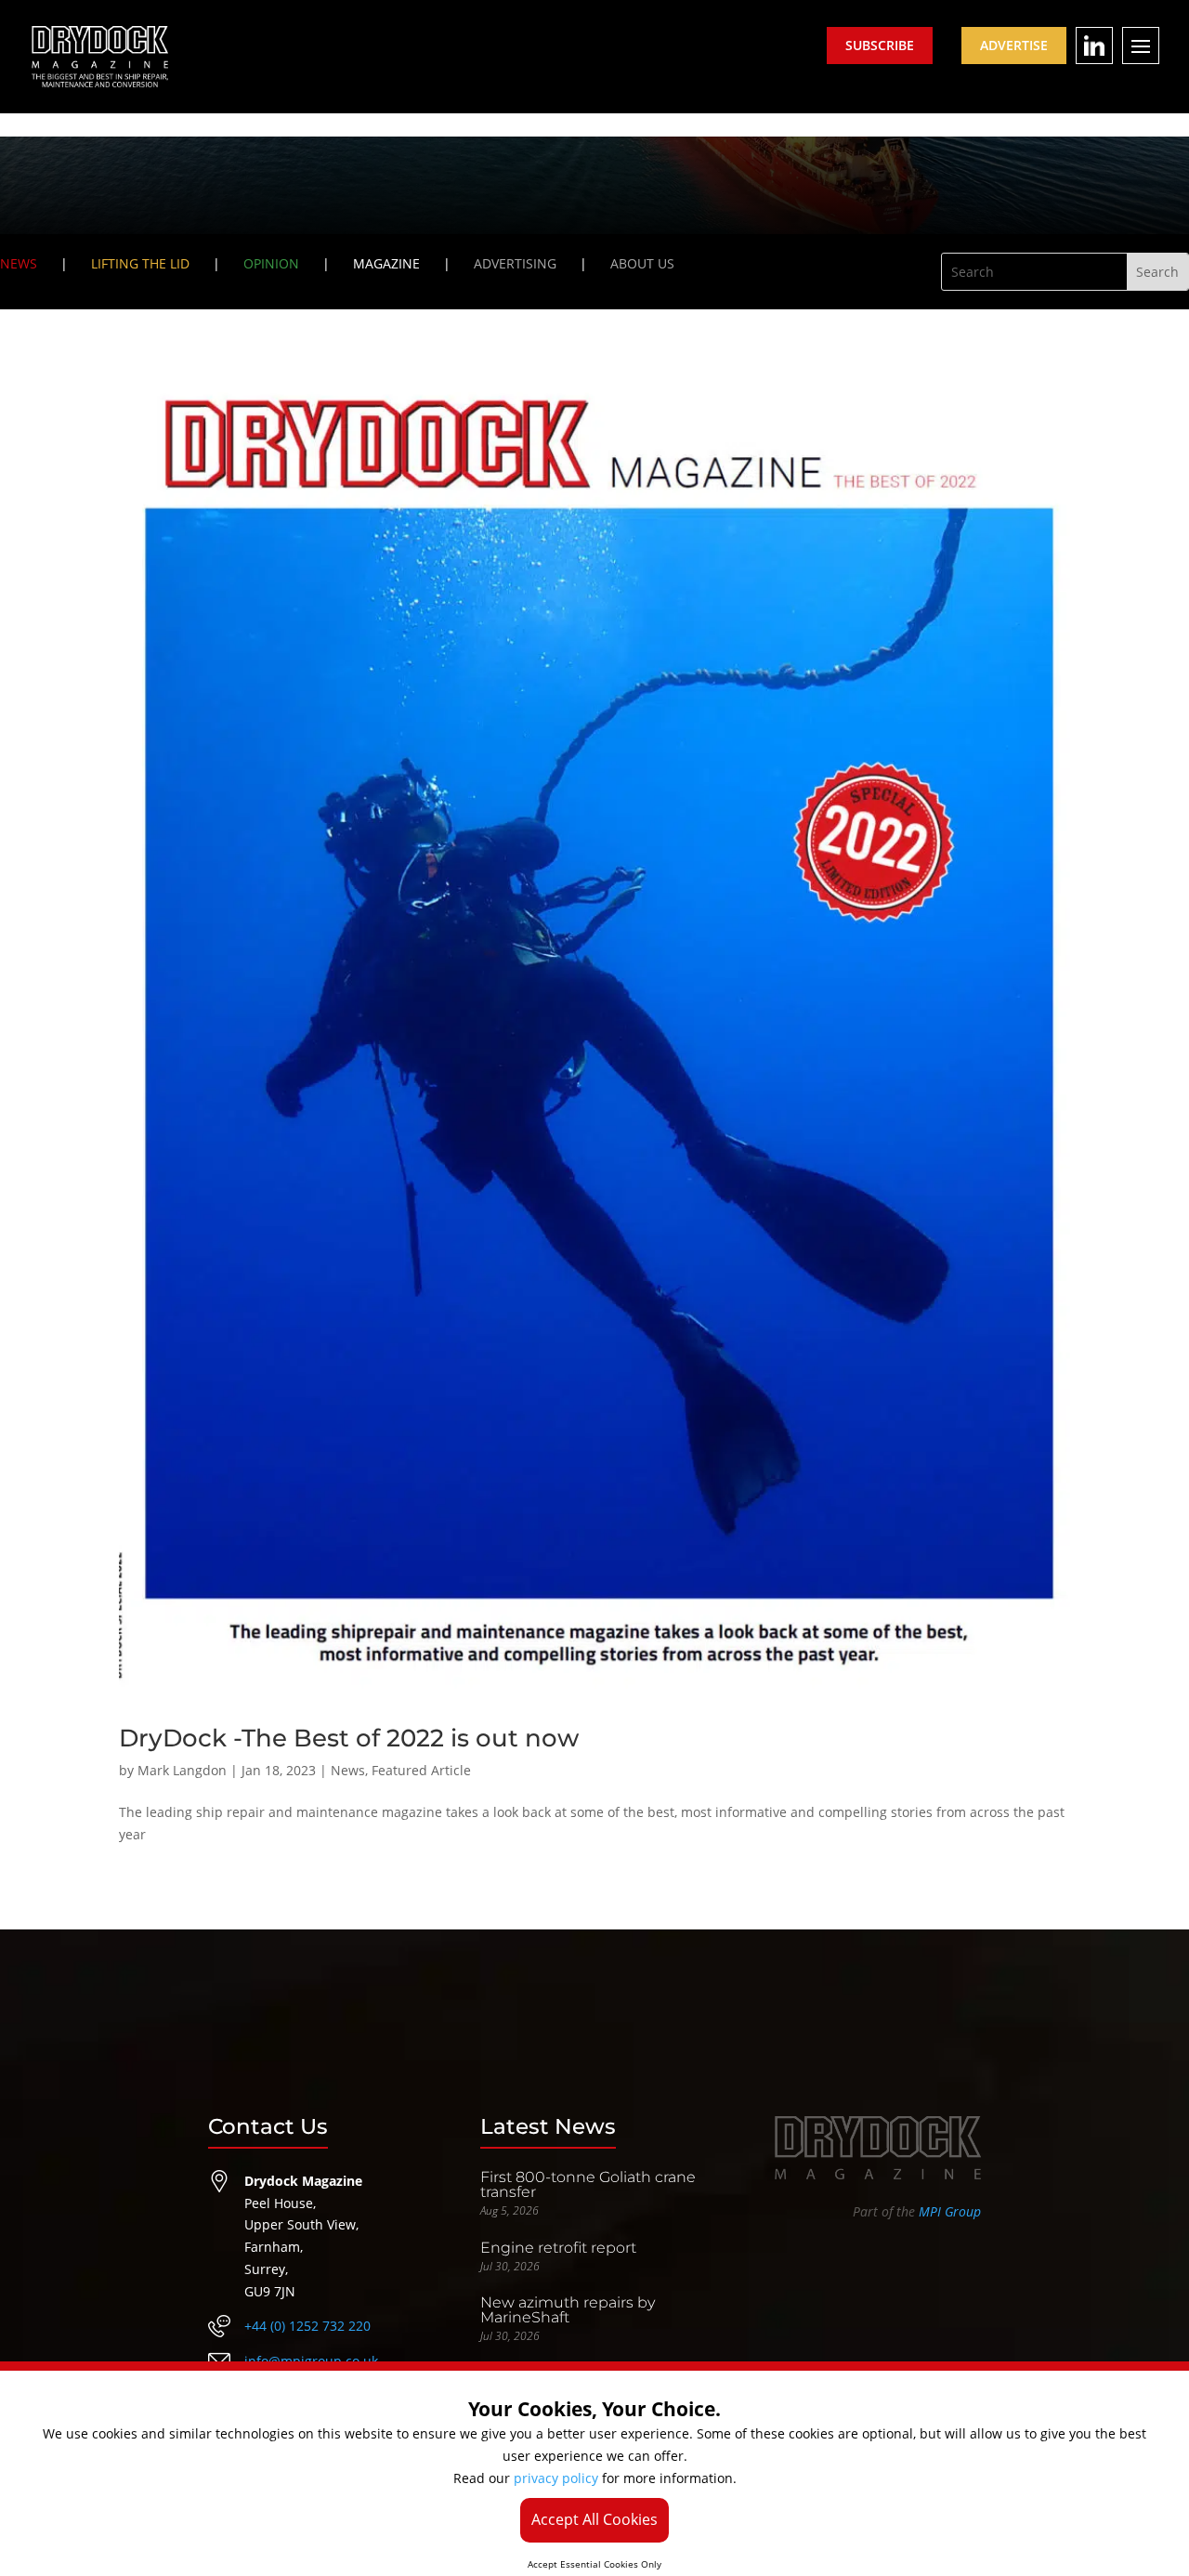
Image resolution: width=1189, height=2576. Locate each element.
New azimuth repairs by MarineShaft (568, 2310)
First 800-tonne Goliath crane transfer (588, 2184)
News (348, 1770)
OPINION (271, 263)
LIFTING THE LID (140, 263)
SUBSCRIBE (880, 45)
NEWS (19, 263)
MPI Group (950, 2211)
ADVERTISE (1014, 45)
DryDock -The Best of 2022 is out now (349, 1738)
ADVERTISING (515, 263)
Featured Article (421, 1770)
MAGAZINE (386, 263)
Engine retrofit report (558, 2248)
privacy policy (556, 2478)
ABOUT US (642, 263)
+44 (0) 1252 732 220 (307, 2326)
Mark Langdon (182, 1770)
